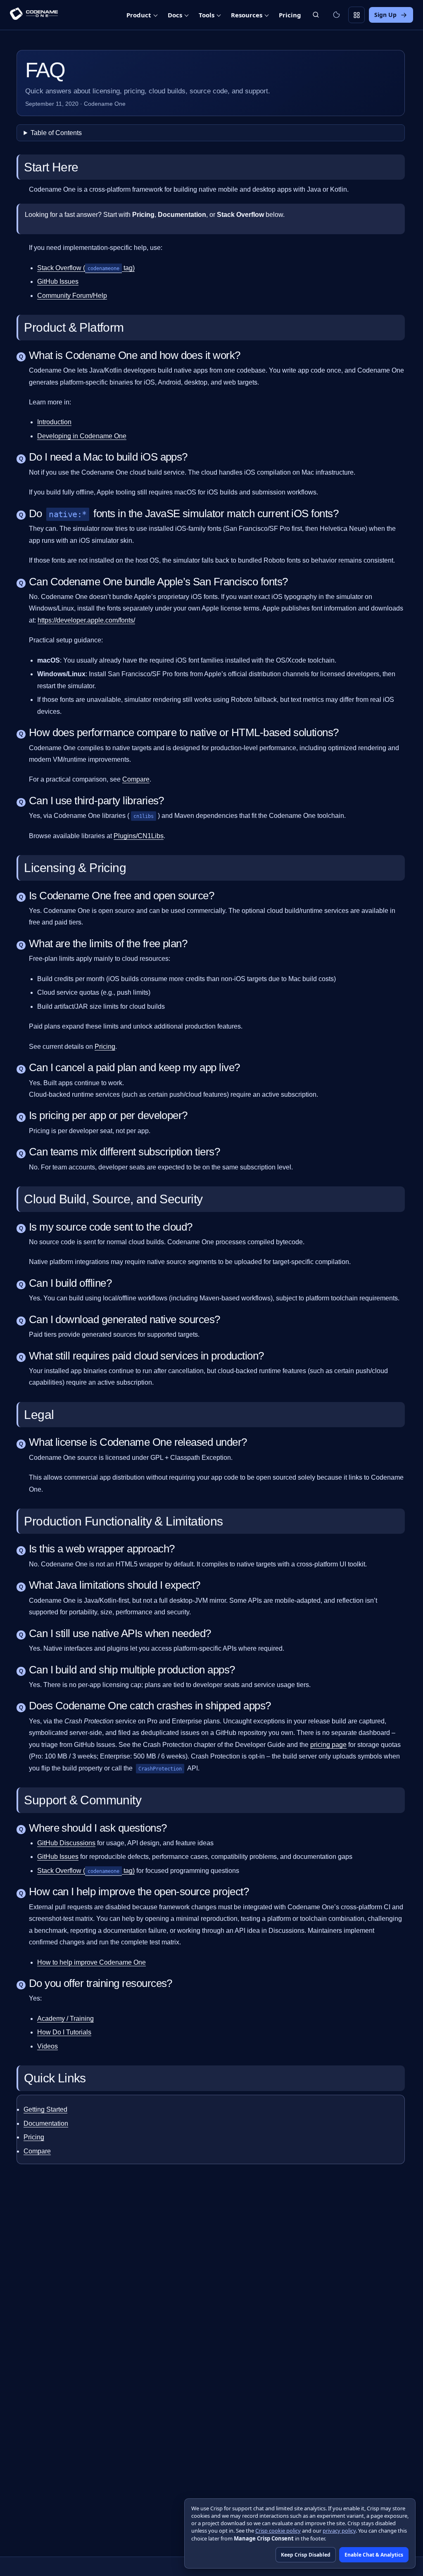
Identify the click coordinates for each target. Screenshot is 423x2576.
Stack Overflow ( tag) (86, 268)
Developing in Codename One (82, 436)
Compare (136, 779)
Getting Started (45, 2109)
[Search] (316, 15)
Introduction (54, 422)
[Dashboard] (356, 15)
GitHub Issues (58, 282)
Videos (48, 2046)
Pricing (105, 1047)
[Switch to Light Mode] (336, 15)
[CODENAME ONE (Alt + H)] (34, 15)
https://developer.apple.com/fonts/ (86, 620)
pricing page (328, 1745)
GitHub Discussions (66, 1843)
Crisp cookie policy (278, 2531)
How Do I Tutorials (64, 2032)
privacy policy (339, 2531)
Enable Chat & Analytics (374, 2555)
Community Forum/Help (72, 296)
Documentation (46, 2123)
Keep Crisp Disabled (306, 2555)
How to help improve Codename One (91, 1962)
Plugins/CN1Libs (139, 836)
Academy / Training (65, 2019)
